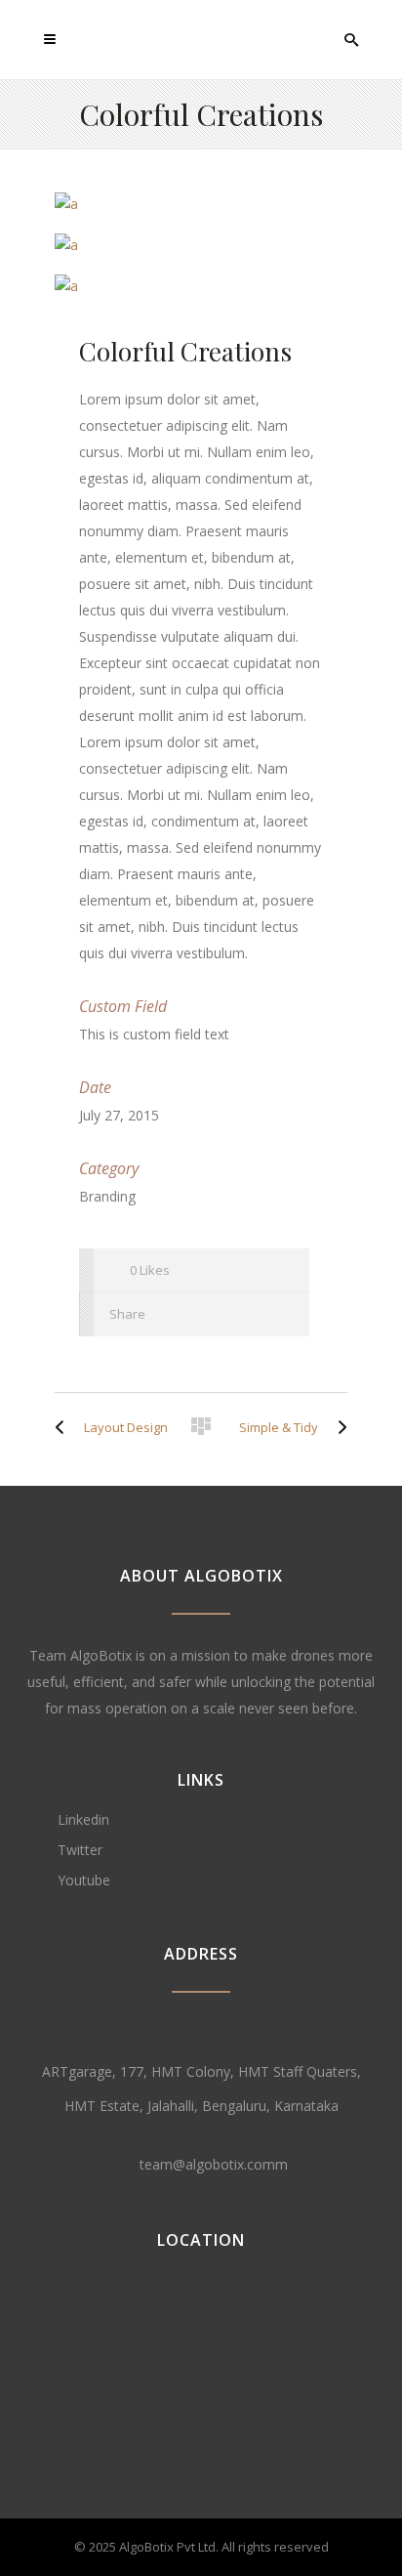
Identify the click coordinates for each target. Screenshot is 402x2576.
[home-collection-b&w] (201, 245)
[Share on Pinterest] (280, 1314)
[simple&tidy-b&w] (201, 286)
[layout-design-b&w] (201, 204)
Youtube (84, 1880)
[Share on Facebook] (174, 1314)
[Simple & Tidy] (338, 1427)
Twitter (80, 1850)
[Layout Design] (64, 1427)
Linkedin (83, 1819)
